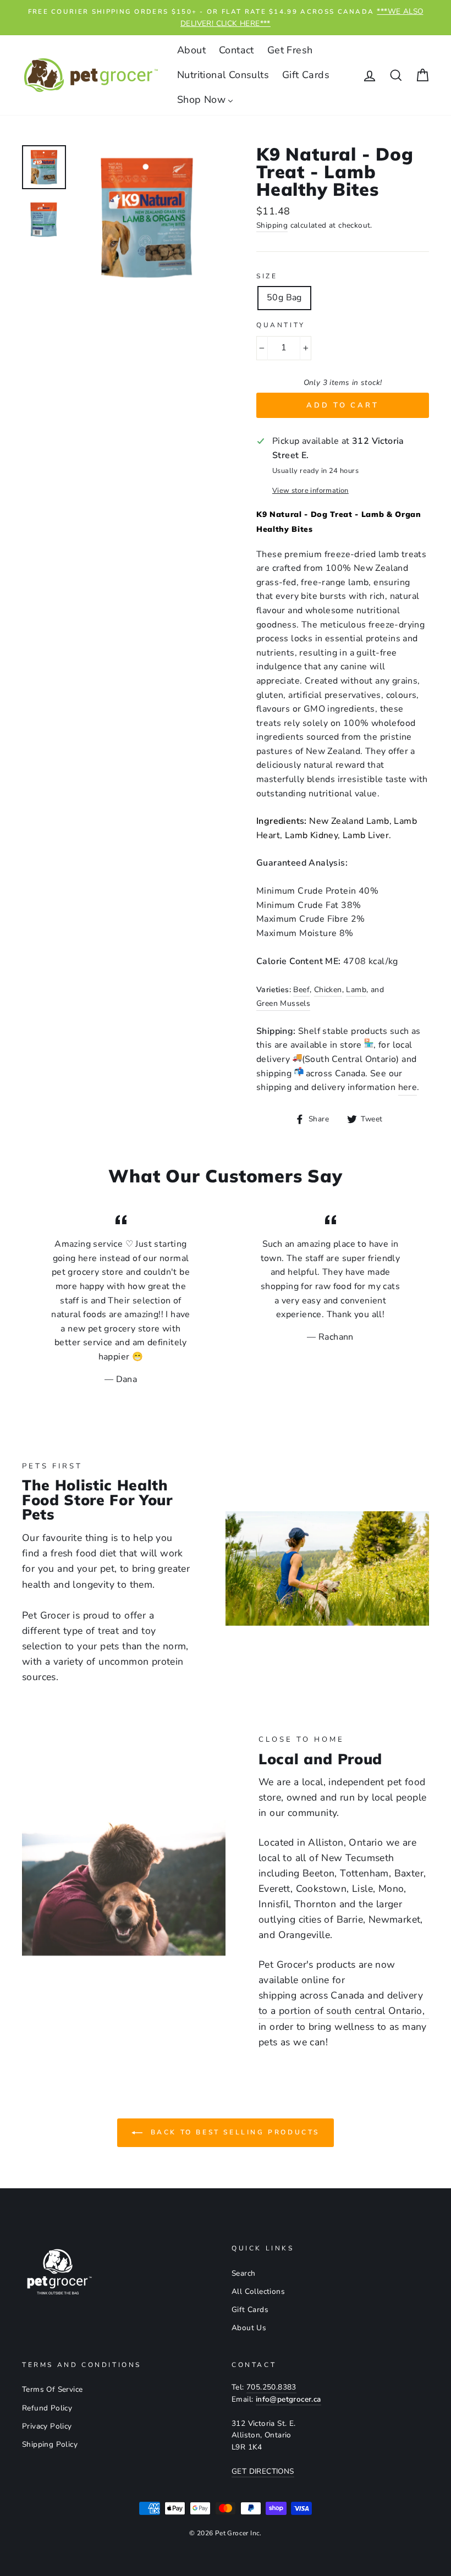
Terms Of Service (52, 2389)
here (408, 1087)
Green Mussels (283, 1003)
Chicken (328, 990)
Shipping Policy (50, 2444)
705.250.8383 (271, 2387)
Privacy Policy (47, 2426)
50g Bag (284, 298)
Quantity (281, 325)
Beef (301, 990)
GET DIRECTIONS (263, 2471)
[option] (226, 18)
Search (243, 2273)
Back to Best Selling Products (233, 2132)
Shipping (272, 225)
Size (267, 276)
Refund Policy (47, 2408)
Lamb (356, 990)
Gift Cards (250, 2310)
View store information (310, 491)
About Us (249, 2328)
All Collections (258, 2291)
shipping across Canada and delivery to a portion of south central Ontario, (342, 2003)
